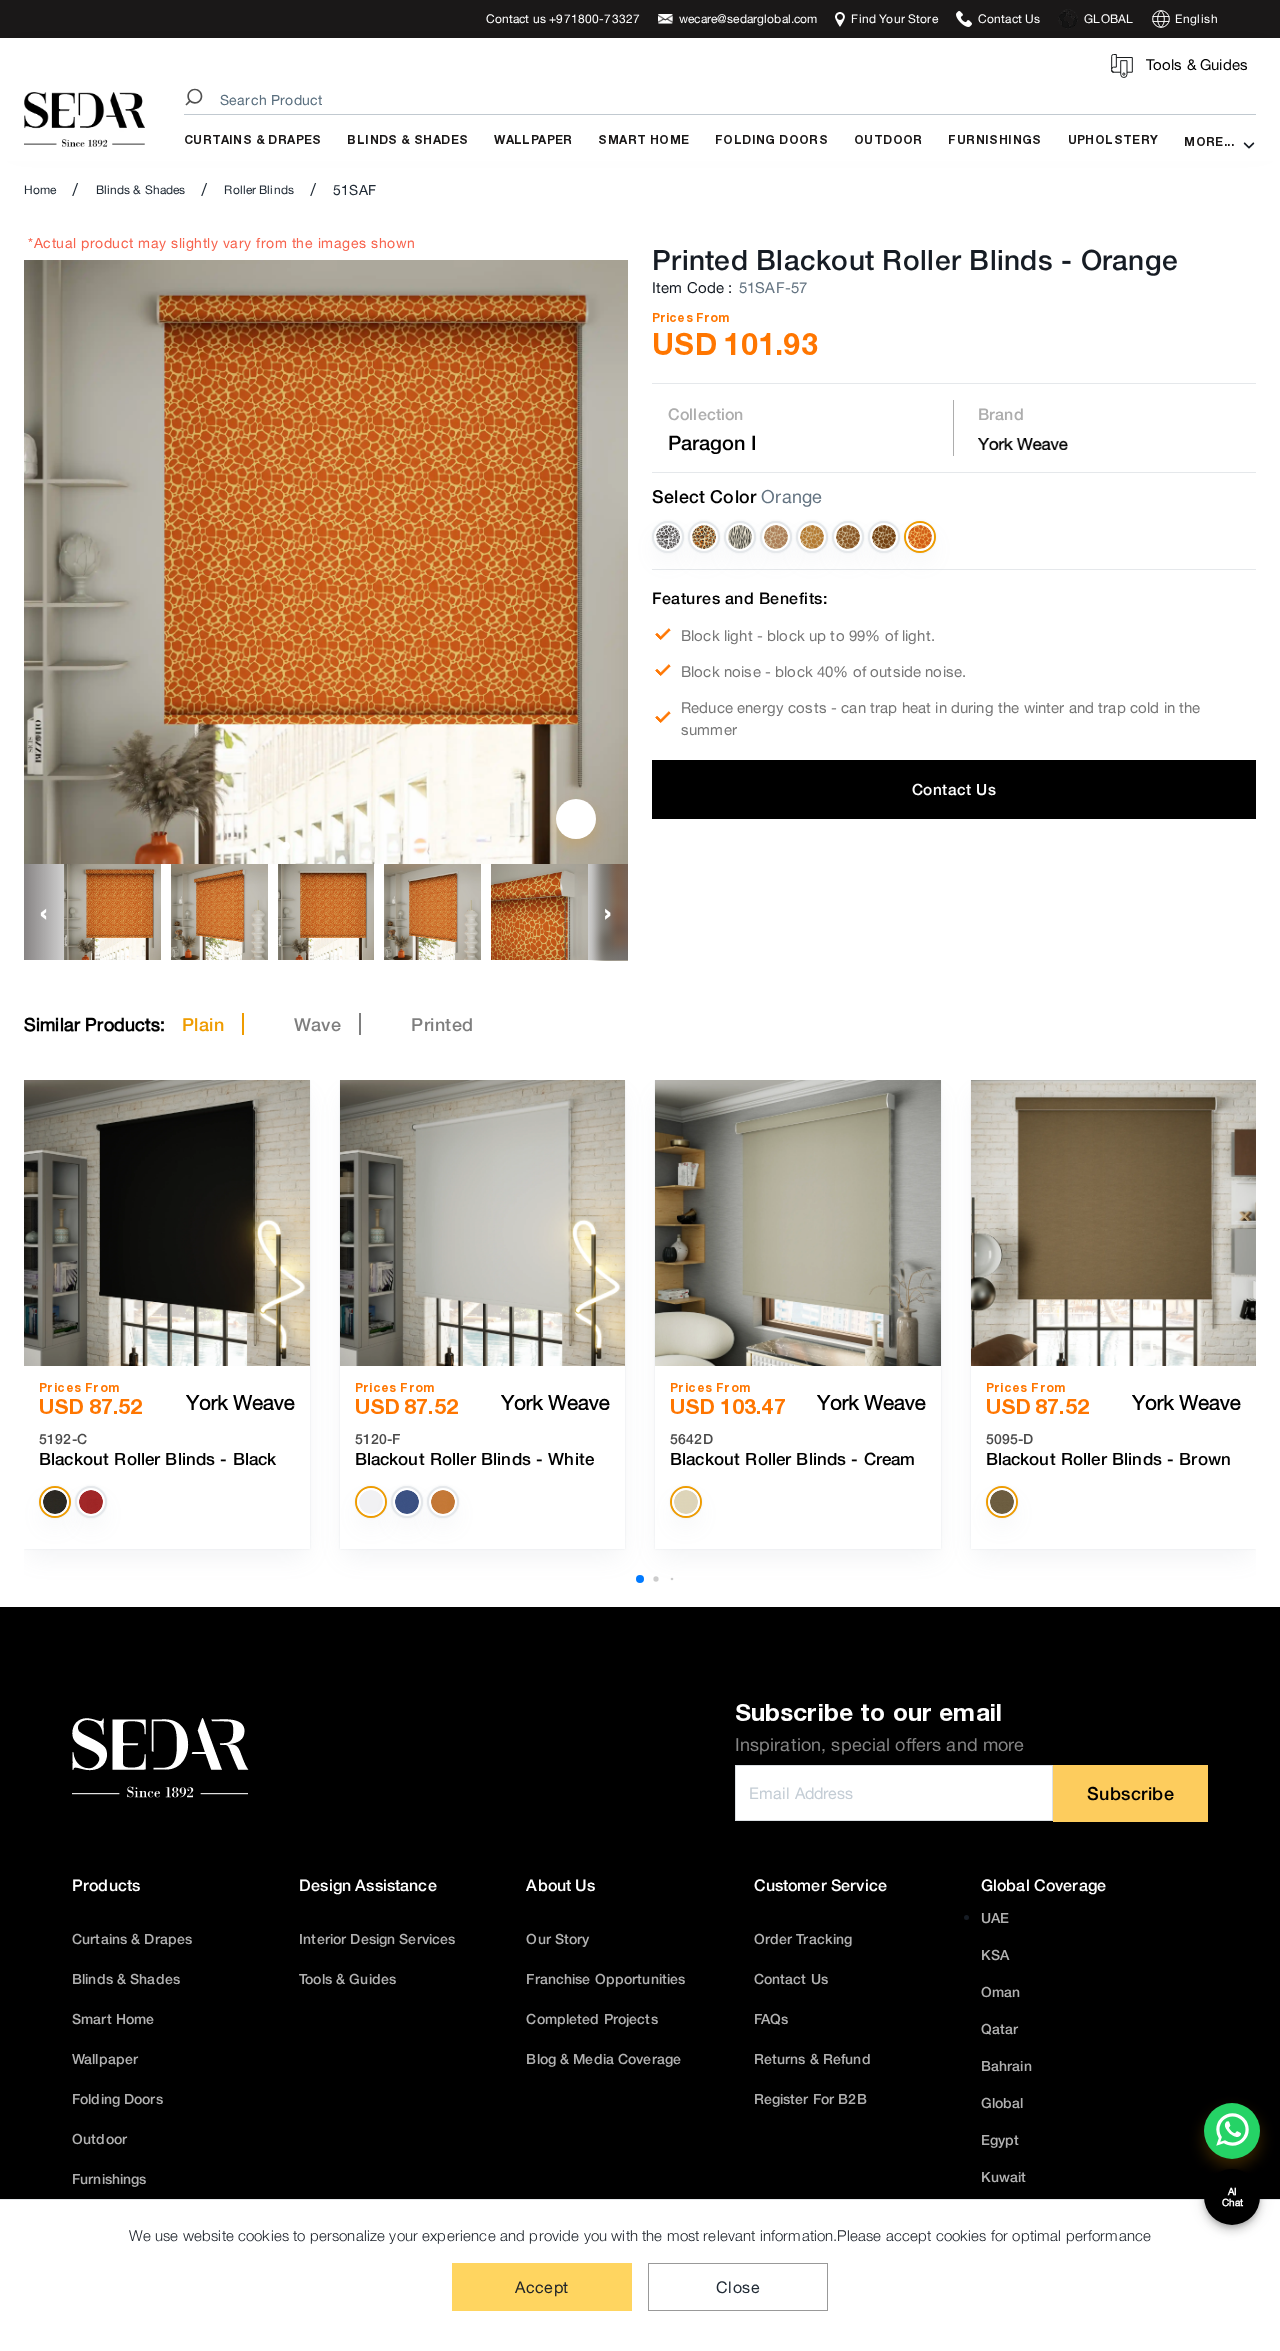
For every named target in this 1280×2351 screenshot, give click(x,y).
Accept (542, 2287)
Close (738, 2287)
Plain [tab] (203, 1024)
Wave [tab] (317, 1024)
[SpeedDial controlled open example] (576, 819)
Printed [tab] (442, 1024)
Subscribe (1131, 1793)
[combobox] (723, 100)
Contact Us (954, 789)
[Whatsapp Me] (1232, 2144)
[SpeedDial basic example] (1232, 2131)
